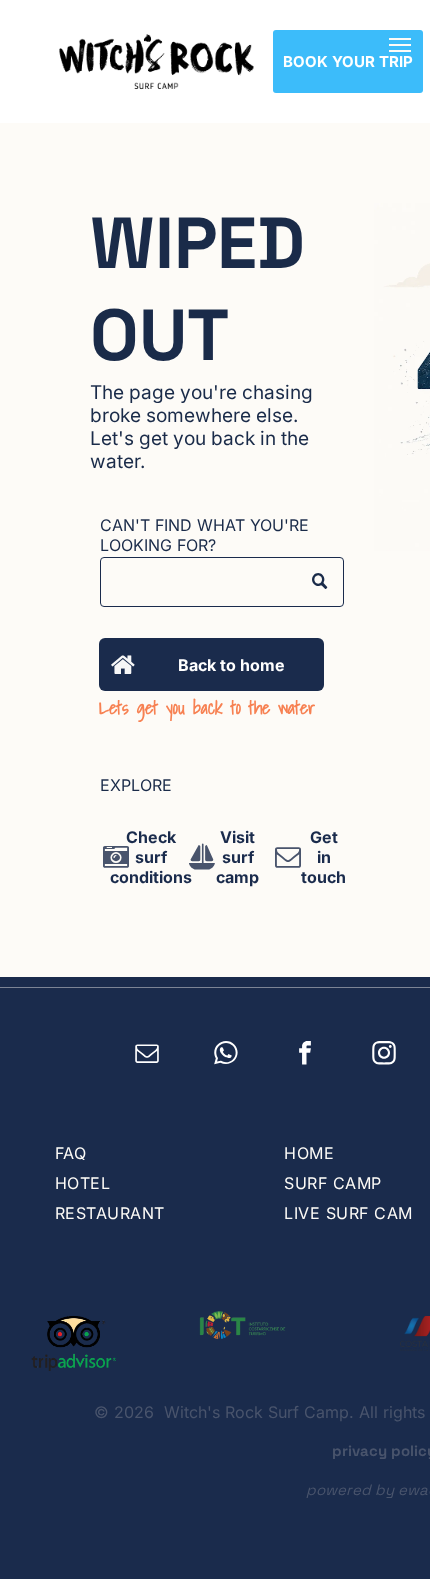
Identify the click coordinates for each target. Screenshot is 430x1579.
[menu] (400, 45)
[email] (147, 1056)
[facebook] (305, 1056)
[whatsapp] (226, 1056)
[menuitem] (149, 1153)
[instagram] (384, 1056)
